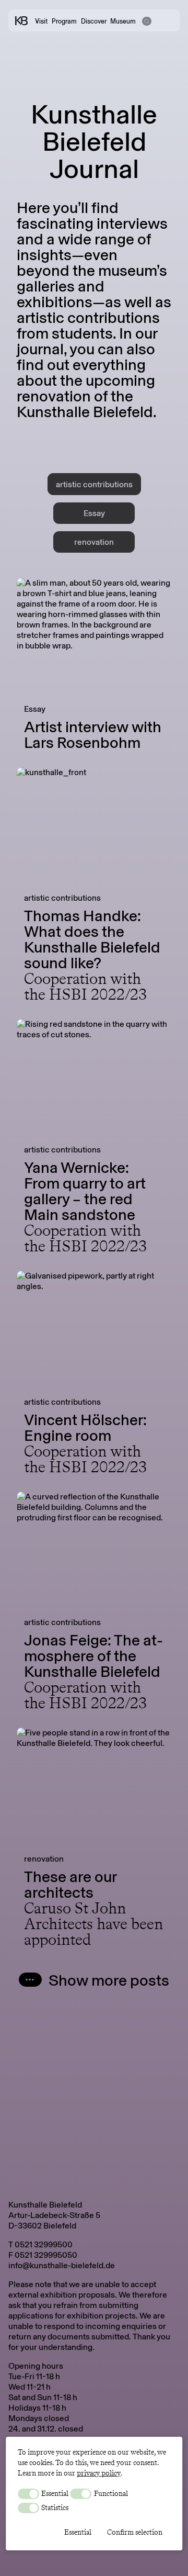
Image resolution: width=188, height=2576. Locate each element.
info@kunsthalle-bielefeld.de (62, 2265)
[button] (146, 20)
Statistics (54, 2507)
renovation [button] (94, 542)
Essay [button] (94, 513)
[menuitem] (162, 2557)
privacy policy (99, 2473)
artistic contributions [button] (94, 484)
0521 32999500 (44, 2244)
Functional (110, 2493)
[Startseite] (21, 21)
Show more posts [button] (109, 1980)
